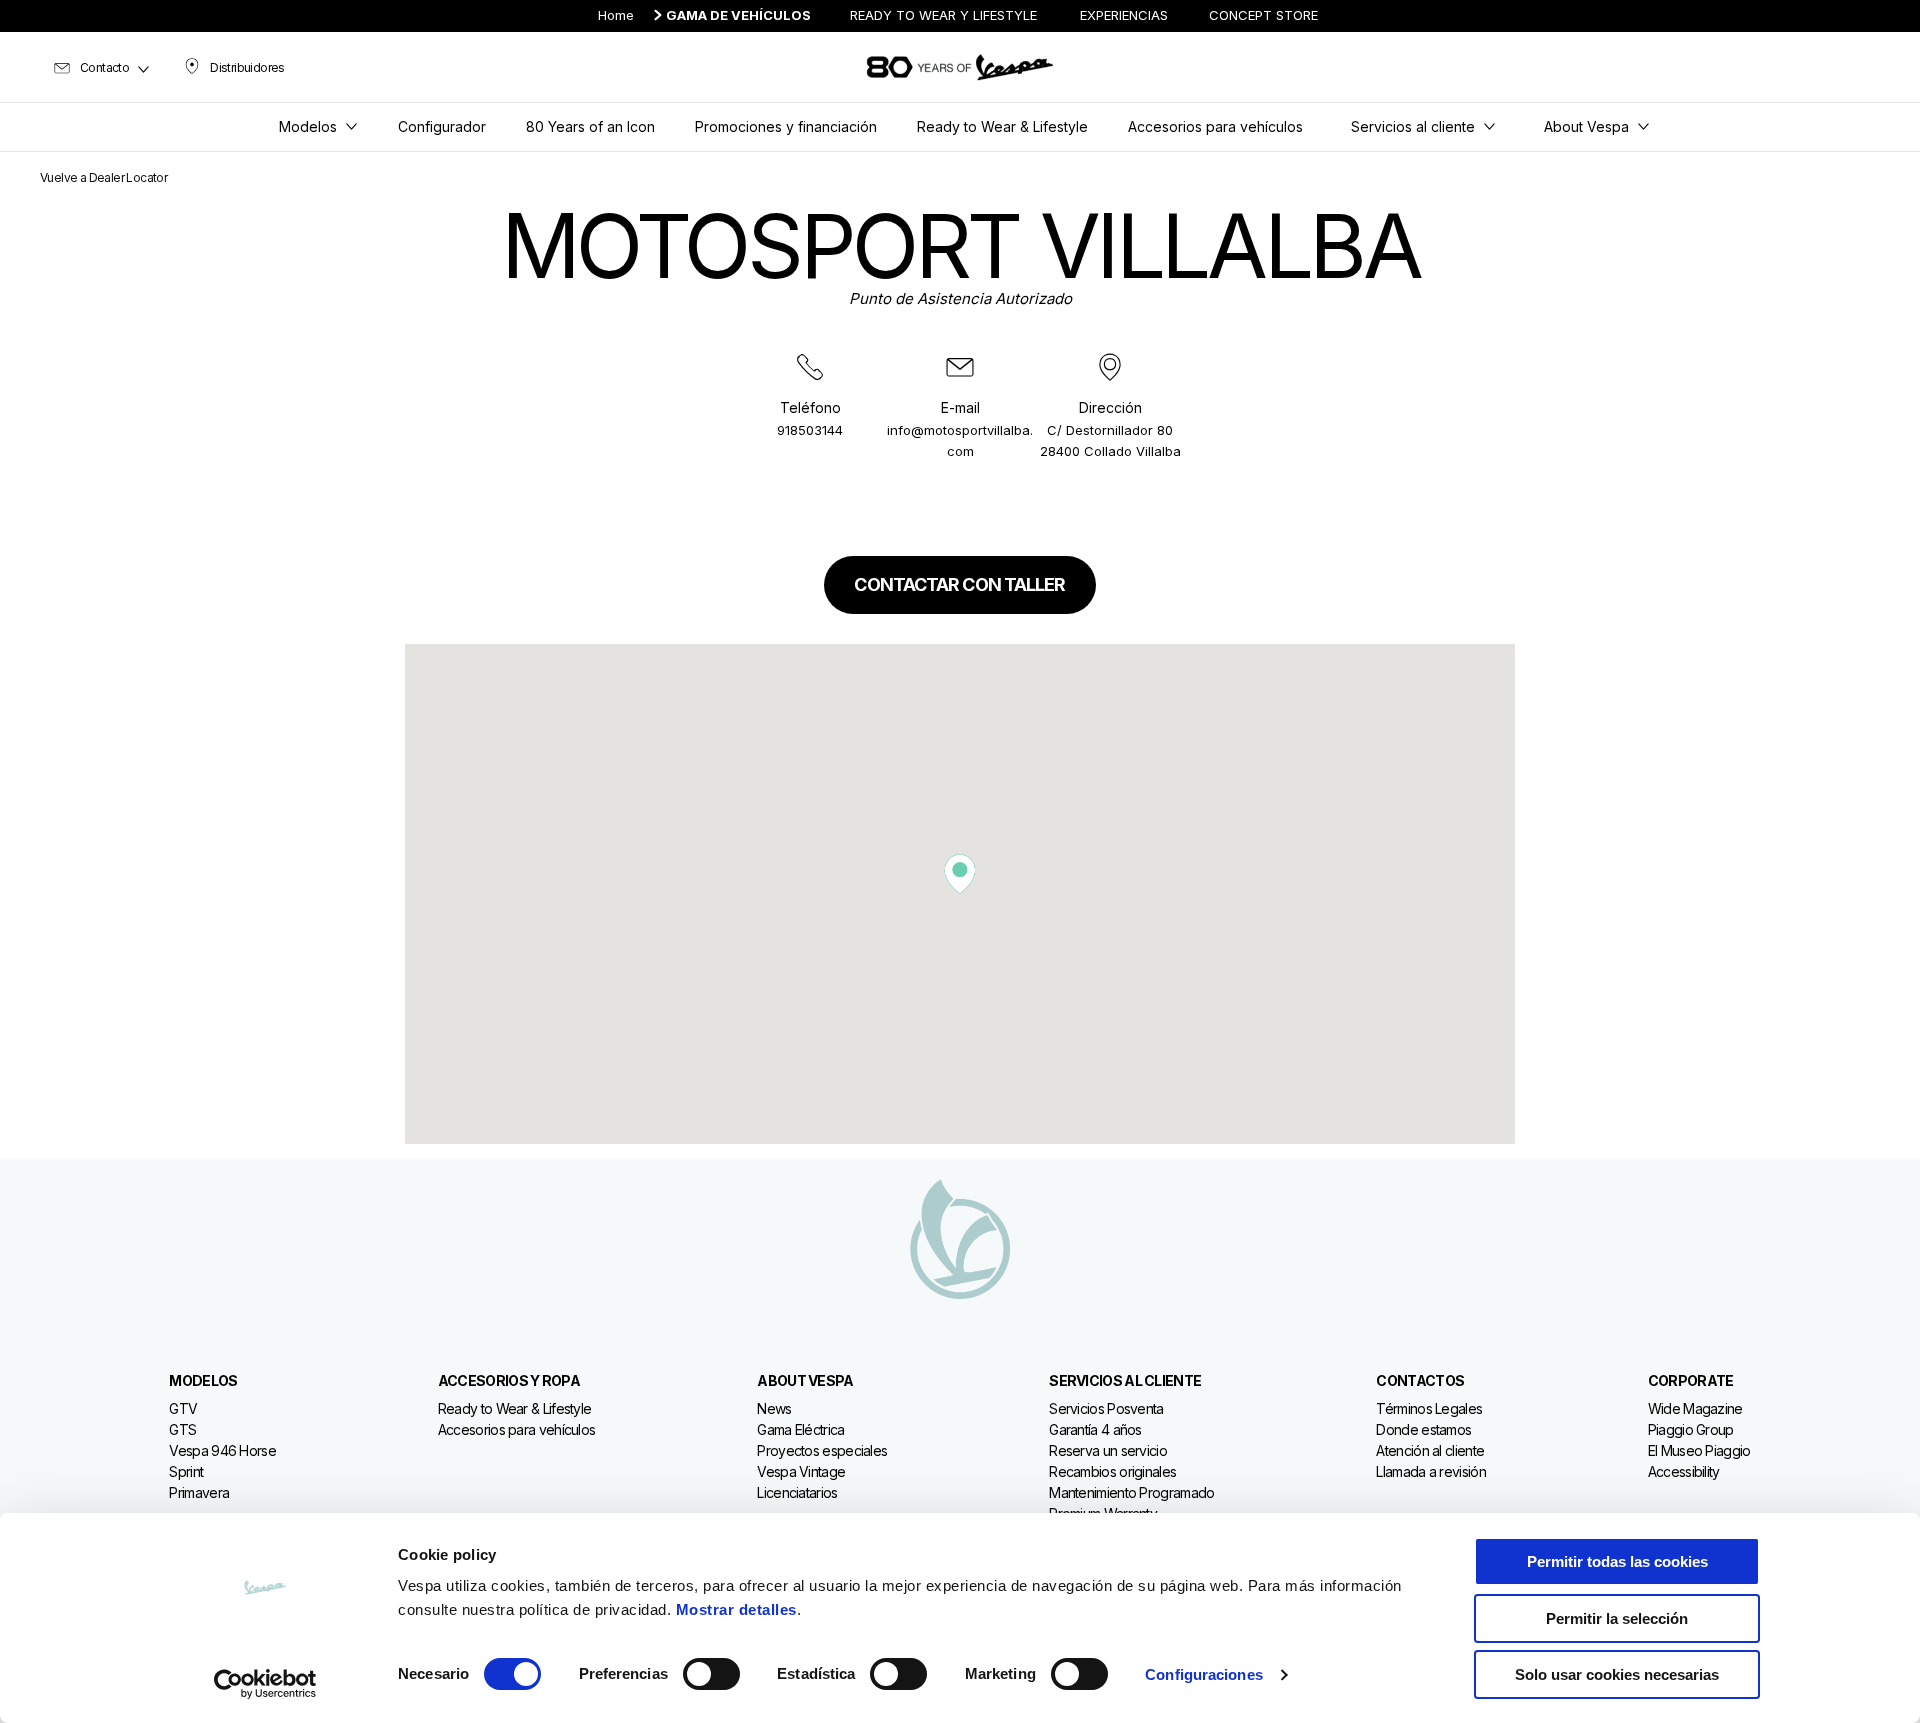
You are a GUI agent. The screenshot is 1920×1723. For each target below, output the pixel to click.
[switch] (711, 1674)
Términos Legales (1429, 1408)
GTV (183, 1408)
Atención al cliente (1430, 1450)
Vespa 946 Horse (222, 1450)
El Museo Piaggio (1699, 1450)
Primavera (199, 1492)
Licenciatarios (797, 1492)
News (774, 1408)
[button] (960, 874)
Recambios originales (1112, 1471)
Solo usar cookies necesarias (1617, 1674)
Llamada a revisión (1430, 1471)
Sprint (186, 1471)
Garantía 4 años (1095, 1429)
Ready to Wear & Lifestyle (515, 1408)
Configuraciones (1204, 1674)
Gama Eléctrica (800, 1429)
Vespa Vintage (801, 1471)
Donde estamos (1423, 1429)
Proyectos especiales (822, 1450)
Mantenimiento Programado (1131, 1492)
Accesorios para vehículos (517, 1429)
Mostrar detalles (736, 1609)
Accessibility (1684, 1471)
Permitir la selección (1617, 1618)
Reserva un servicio (1108, 1450)
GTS (182, 1429)
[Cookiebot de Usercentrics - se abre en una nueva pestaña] (265, 1684)
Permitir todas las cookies (1617, 1561)
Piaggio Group (1691, 1429)
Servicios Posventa (1106, 1408)
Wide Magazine (1695, 1408)
